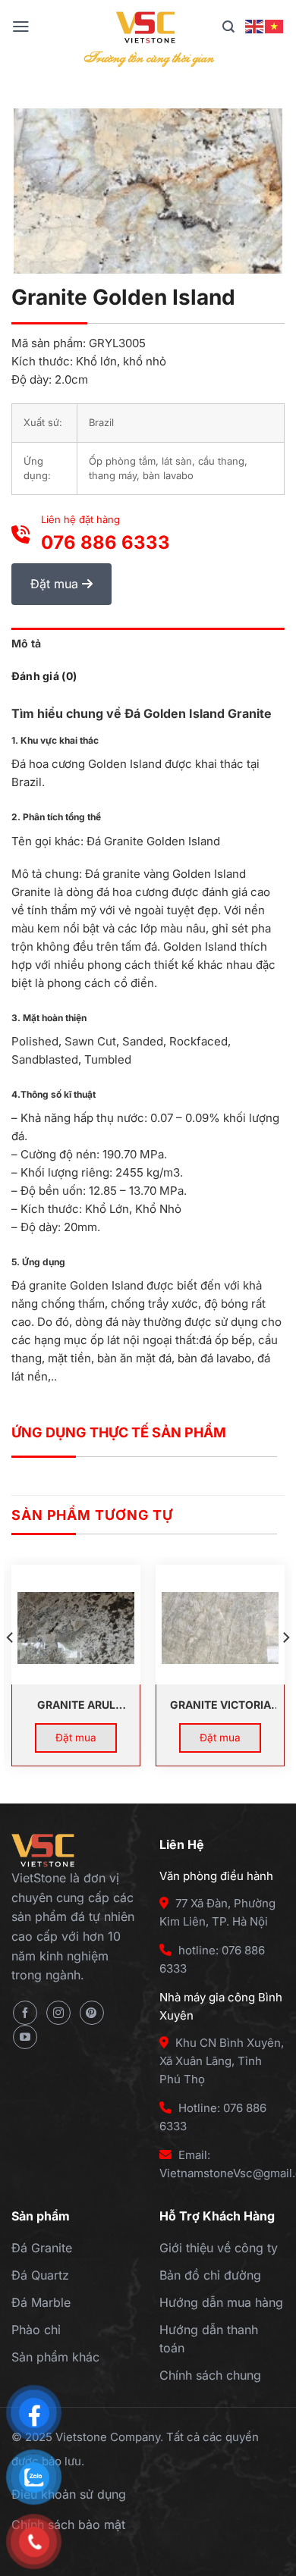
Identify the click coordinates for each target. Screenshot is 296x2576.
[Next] (285, 1667)
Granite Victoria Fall (220, 1706)
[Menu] (21, 27)
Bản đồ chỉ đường (210, 2275)
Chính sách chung (210, 2375)
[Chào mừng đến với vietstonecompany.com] (148, 26)
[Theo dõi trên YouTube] (25, 2037)
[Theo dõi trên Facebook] (25, 2013)
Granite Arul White (76, 1706)
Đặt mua (56, 584)
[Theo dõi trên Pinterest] (92, 2013)
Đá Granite (42, 2248)
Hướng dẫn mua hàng (221, 2302)
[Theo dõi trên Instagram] (58, 2013)
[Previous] (11, 1667)
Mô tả (26, 643)
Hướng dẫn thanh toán (209, 2339)
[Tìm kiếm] (228, 27)
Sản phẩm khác (55, 2357)
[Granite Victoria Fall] (220, 1628)
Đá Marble (41, 2302)
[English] (255, 26)
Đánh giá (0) (44, 676)
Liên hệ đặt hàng (105, 534)
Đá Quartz (40, 2275)
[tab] (148, 644)
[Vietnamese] (275, 26)
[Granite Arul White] (76, 1628)
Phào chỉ (36, 2330)
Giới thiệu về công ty (219, 2248)
